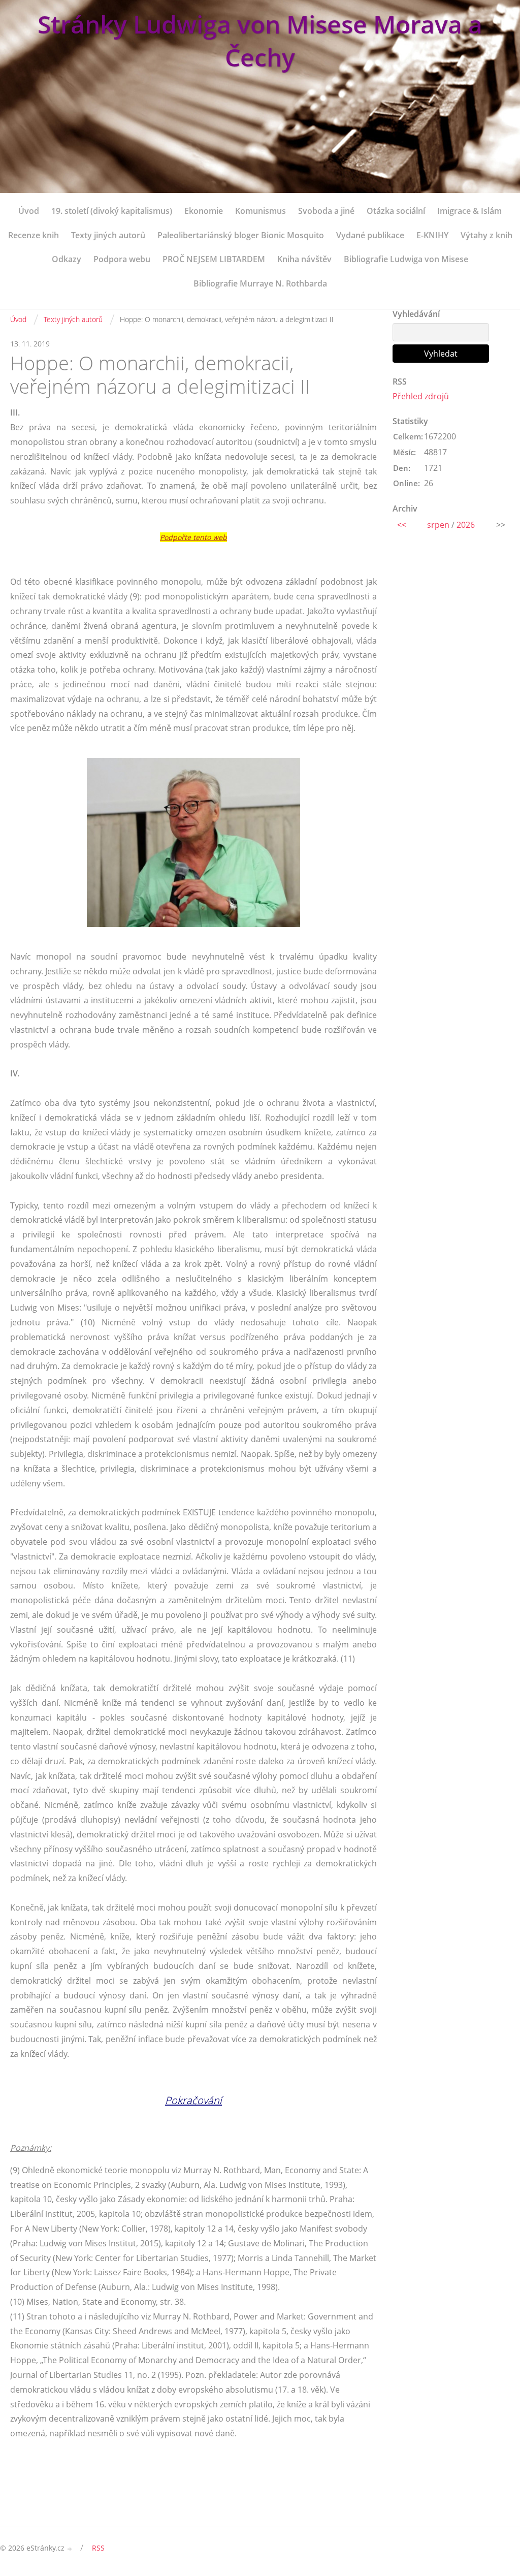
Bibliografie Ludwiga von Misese (406, 259)
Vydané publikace (370, 235)
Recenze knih (34, 235)
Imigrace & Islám (469, 211)
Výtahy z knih (486, 235)
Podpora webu (122, 259)
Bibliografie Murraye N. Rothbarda (260, 283)
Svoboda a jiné (326, 211)
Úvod (29, 211)
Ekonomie (204, 211)
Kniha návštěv (304, 259)
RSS (98, 2548)
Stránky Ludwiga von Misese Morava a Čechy (260, 41)
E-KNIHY (432, 235)
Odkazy (67, 259)
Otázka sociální (396, 211)
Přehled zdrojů (421, 396)
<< (402, 525)
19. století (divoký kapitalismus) (112, 211)
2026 (466, 525)
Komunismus (261, 211)
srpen (438, 525)
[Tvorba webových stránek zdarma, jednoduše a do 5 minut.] (70, 2549)
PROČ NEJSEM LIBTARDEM (214, 259)
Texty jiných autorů (108, 235)
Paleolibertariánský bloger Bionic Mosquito (241, 235)
